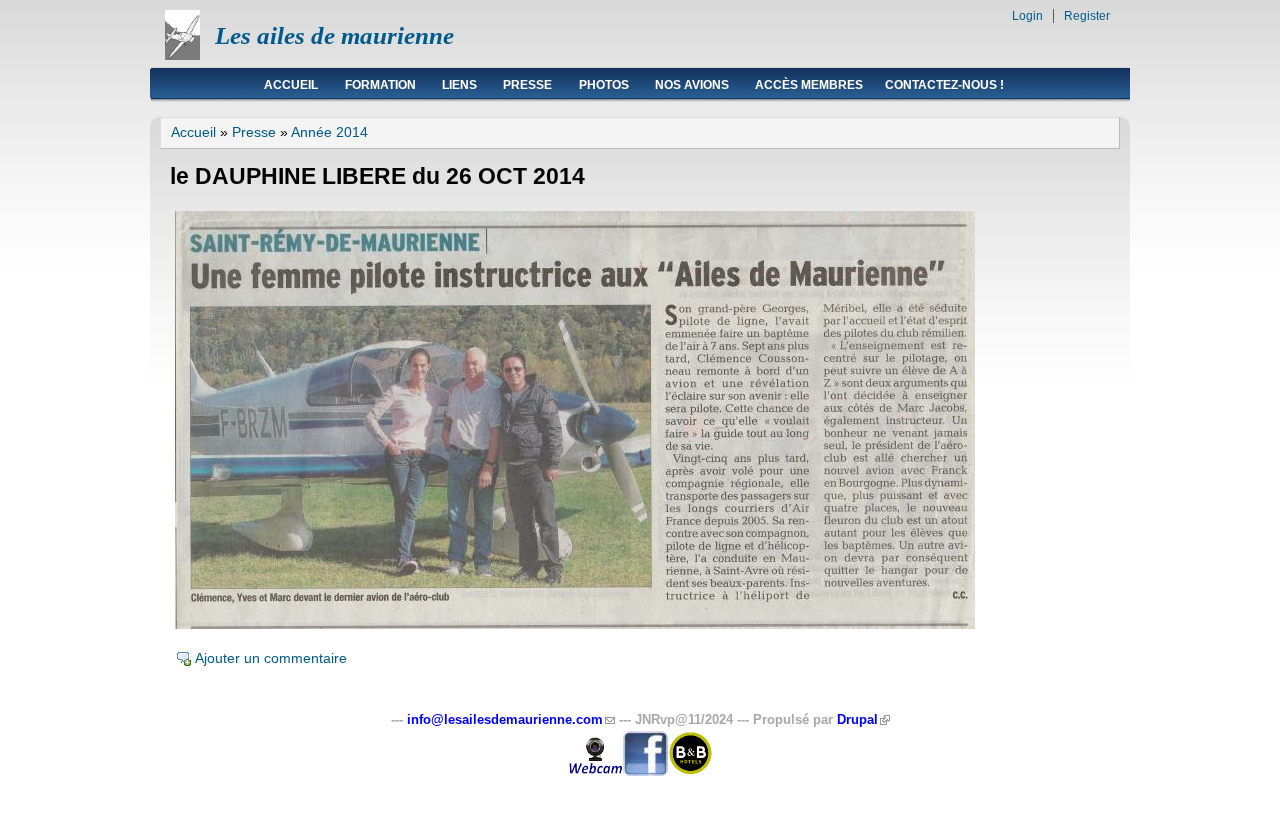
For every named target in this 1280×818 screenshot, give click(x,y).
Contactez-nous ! (944, 85)
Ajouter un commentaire (271, 658)
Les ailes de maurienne (334, 35)
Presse (527, 85)
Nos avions (692, 85)
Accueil (291, 85)
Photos (604, 85)
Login (1027, 16)
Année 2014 (329, 132)
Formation (380, 85)
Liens (459, 85)
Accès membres (809, 85)
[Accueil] (182, 55)
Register (1087, 16)
